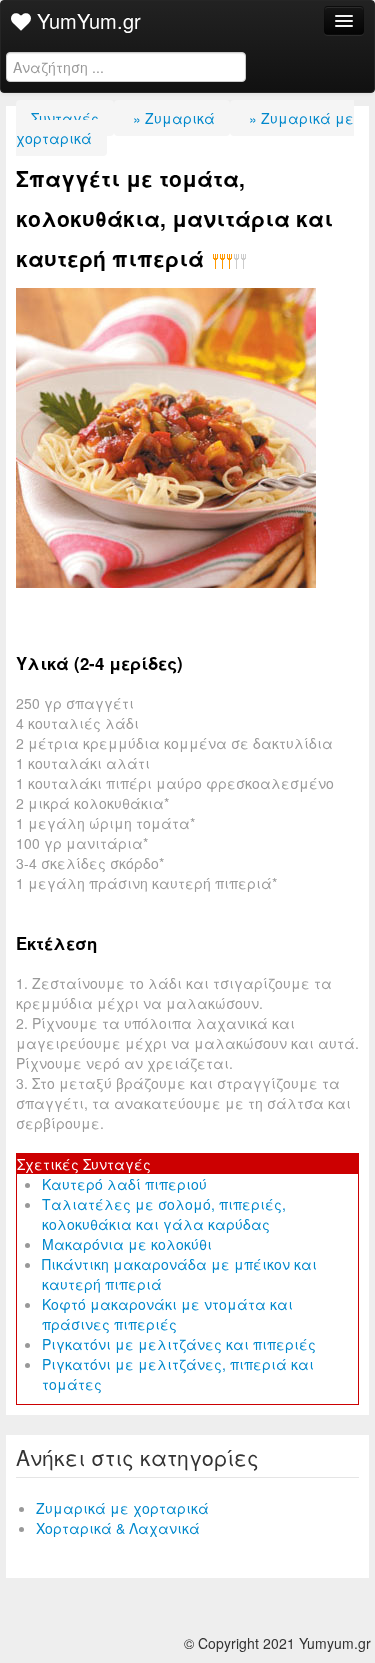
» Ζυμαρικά (172, 118)
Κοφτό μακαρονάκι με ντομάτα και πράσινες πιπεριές (167, 1314)
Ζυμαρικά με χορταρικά (122, 1508)
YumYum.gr (86, 20)
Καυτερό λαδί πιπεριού (124, 1184)
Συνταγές (65, 118)
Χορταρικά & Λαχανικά (118, 1528)
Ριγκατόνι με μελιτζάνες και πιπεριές (179, 1344)
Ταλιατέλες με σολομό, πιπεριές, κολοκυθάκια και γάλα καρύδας (164, 1214)
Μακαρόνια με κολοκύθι (127, 1244)
